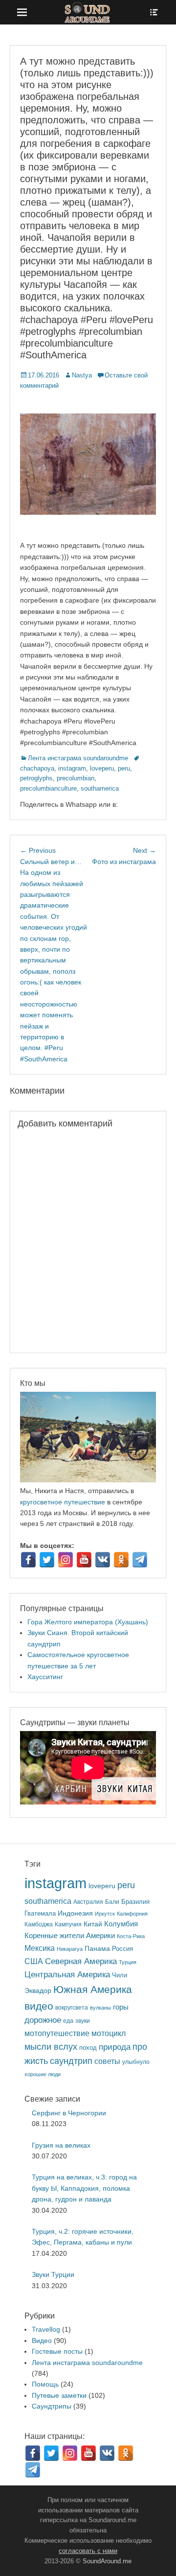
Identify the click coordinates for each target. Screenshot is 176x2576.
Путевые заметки (59, 2395)
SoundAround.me (107, 2561)
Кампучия (68, 1924)
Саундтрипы (52, 2406)
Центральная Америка (67, 1975)
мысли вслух (51, 2047)
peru (124, 768)
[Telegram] (140, 1560)
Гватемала (40, 1913)
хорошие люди (43, 2074)
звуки (83, 2021)
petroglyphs (36, 778)
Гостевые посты (57, 2351)
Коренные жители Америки (70, 1936)
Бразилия (135, 1902)
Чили (120, 1975)
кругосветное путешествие (63, 1502)
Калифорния (132, 1914)
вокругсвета (72, 2008)
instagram (72, 768)
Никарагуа (70, 1949)
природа (115, 2047)
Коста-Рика (131, 1936)
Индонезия (75, 1913)
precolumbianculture (48, 788)
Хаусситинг (45, 1677)
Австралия (88, 1902)
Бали (112, 1902)
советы (107, 2061)
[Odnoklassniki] (121, 1560)
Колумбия (121, 1924)
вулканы (100, 2008)
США (34, 1961)
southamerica (100, 788)
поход (88, 2048)
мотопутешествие (57, 2033)
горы (121, 2007)
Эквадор (38, 1991)
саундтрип (71, 2061)
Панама (97, 1949)
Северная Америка (81, 1961)
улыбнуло (136, 2062)
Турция (128, 1962)
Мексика (40, 1948)
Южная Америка (93, 1989)
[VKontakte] (103, 1560)
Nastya (82, 375)
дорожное (43, 2020)
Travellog (46, 2329)
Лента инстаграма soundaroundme (78, 758)
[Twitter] (47, 1560)
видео (39, 2006)
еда (68, 2021)
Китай (93, 1924)
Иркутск (105, 1914)
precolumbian (76, 778)
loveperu (102, 768)
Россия (122, 1949)
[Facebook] (28, 1560)
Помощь (45, 2384)
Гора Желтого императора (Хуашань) (88, 1622)
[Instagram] (66, 1560)
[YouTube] (84, 1560)
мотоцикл (109, 2033)
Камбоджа (39, 1924)
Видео (42, 2341)
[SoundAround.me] (88, 12)
